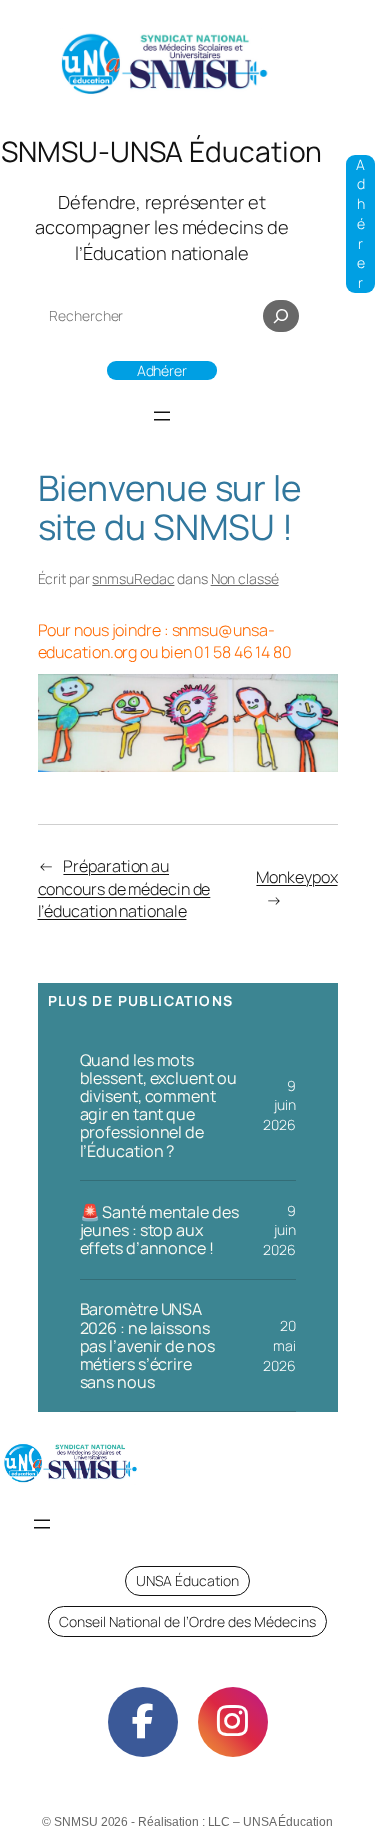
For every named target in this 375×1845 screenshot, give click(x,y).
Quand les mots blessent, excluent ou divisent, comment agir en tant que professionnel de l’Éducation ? (158, 1105)
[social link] (143, 1722)
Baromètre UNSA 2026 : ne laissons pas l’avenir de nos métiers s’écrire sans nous (147, 1345)
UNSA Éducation (187, 1580)
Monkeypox (296, 877)
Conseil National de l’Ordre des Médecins (187, 1621)
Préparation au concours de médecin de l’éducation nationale (124, 888)
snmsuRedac (133, 578)
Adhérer (162, 370)
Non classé (245, 578)
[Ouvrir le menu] (162, 416)
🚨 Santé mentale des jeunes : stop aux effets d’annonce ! (159, 1230)
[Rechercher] (281, 316)
